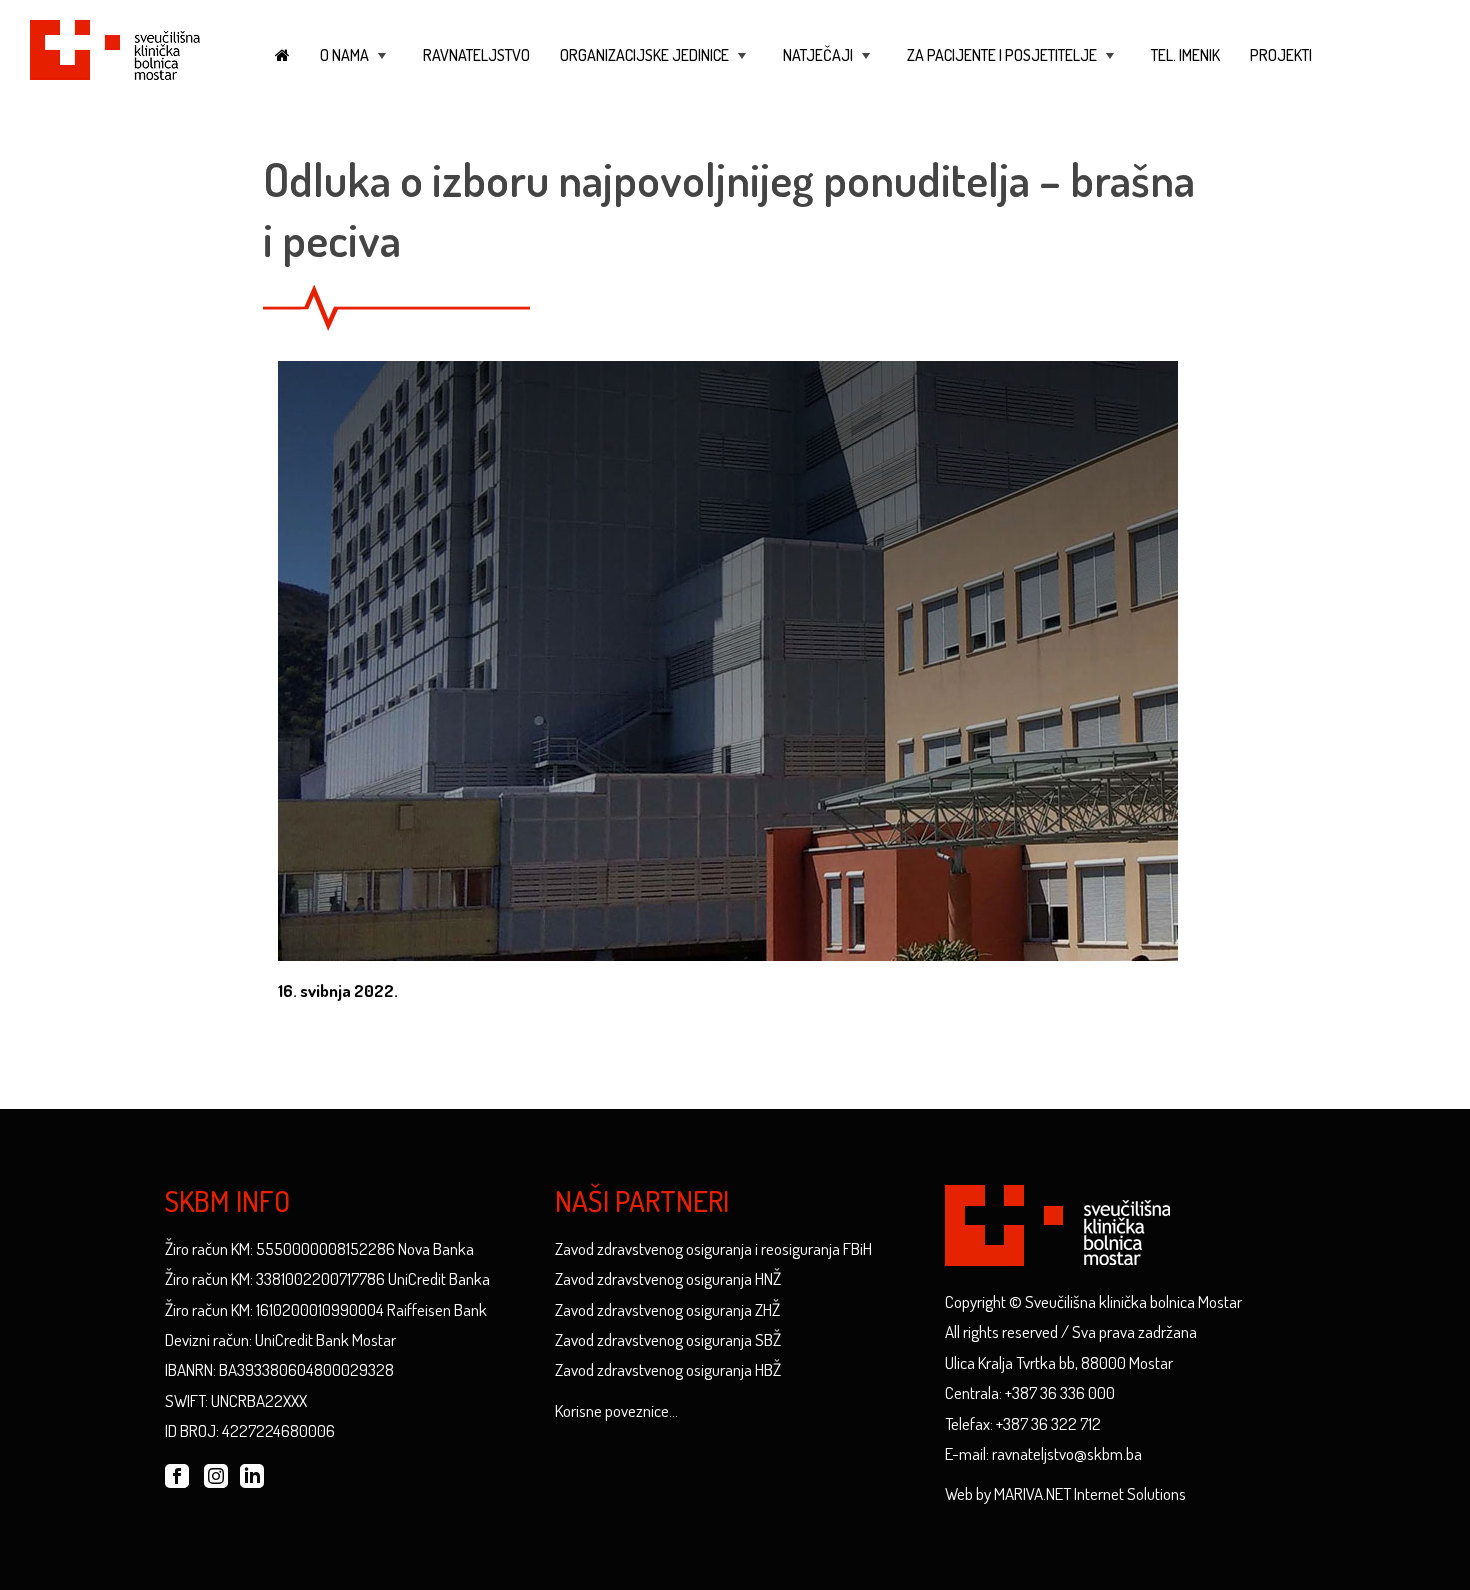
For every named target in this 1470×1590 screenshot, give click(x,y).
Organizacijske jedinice (655, 64)
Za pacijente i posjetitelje (1012, 64)
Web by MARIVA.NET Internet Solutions (1065, 1493)
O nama (355, 64)
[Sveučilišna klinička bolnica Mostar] (115, 46)
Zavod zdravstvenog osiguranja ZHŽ (667, 1309)
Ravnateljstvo (476, 55)
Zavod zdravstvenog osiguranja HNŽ (668, 1278)
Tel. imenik (1185, 55)
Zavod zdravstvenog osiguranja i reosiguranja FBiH (713, 1248)
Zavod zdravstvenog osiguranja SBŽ (668, 1339)
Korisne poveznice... (616, 1410)
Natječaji (828, 64)
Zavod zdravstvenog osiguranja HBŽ (668, 1369)
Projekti (1281, 55)
